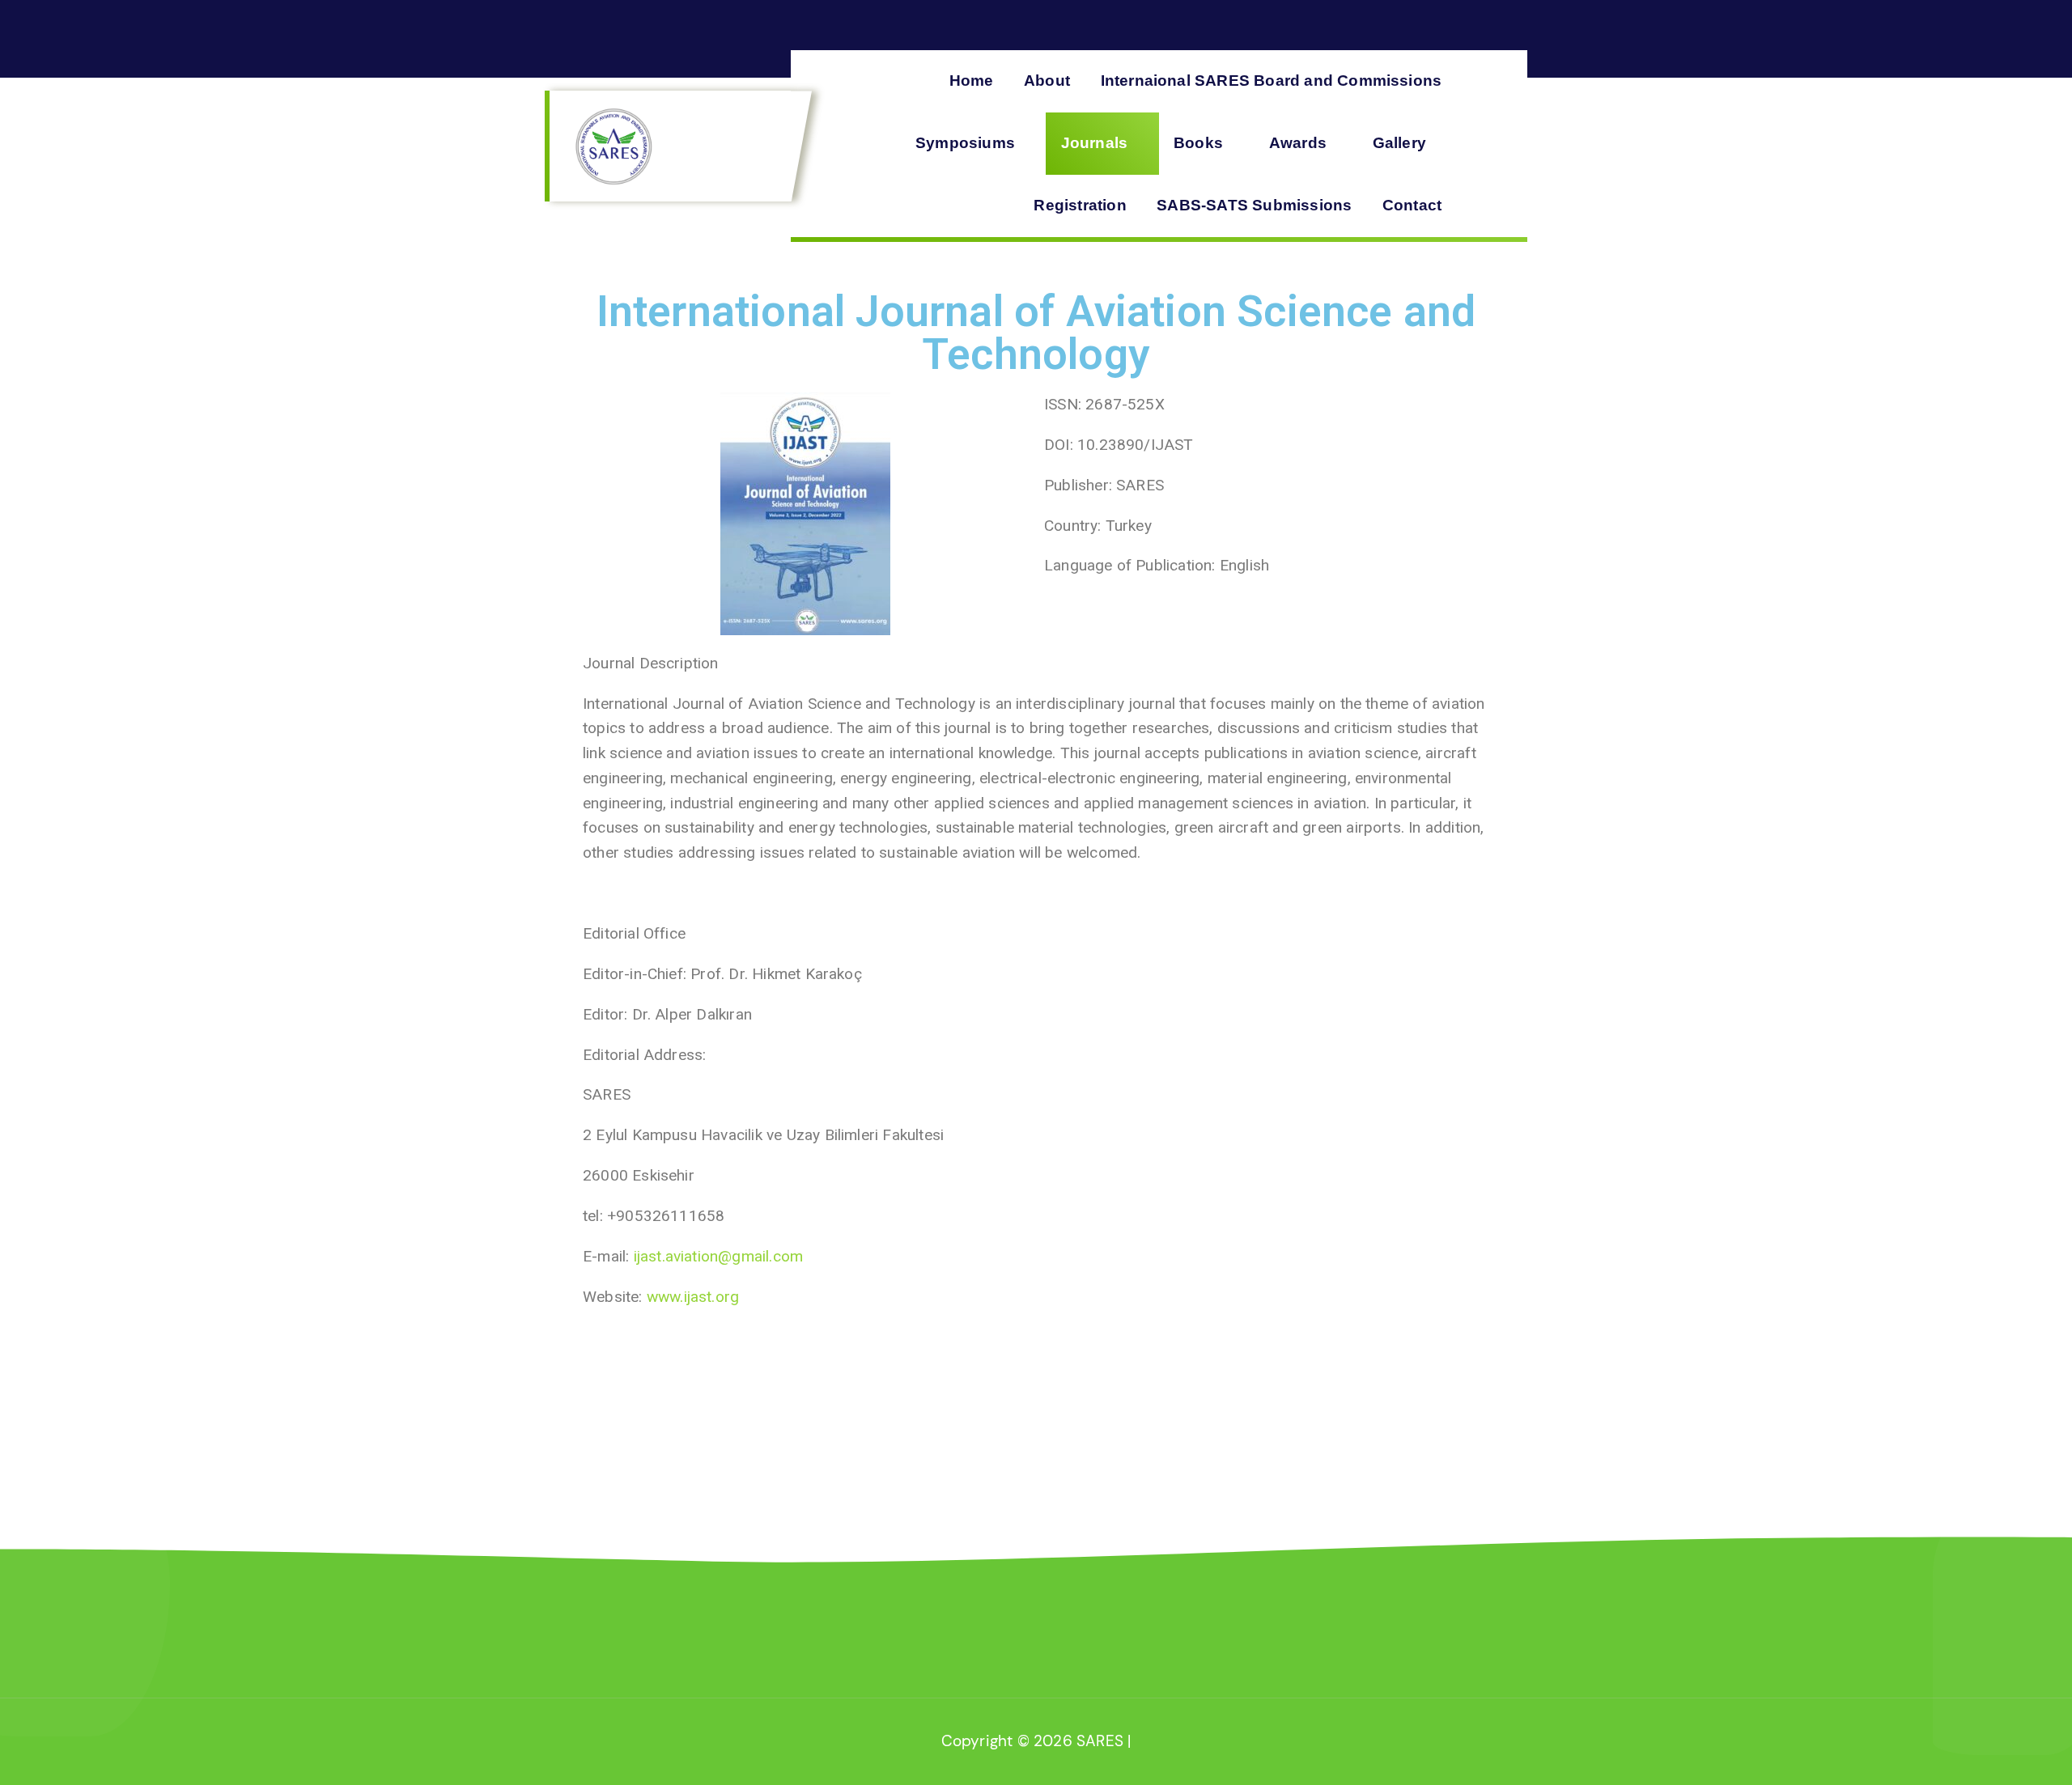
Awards (1298, 143)
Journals (1095, 143)
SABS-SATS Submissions (1254, 205)
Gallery (1399, 143)
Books (1198, 143)
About (1047, 81)
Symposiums (965, 143)
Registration (1080, 205)
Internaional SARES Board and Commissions (1272, 81)
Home (972, 81)
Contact (1412, 205)
